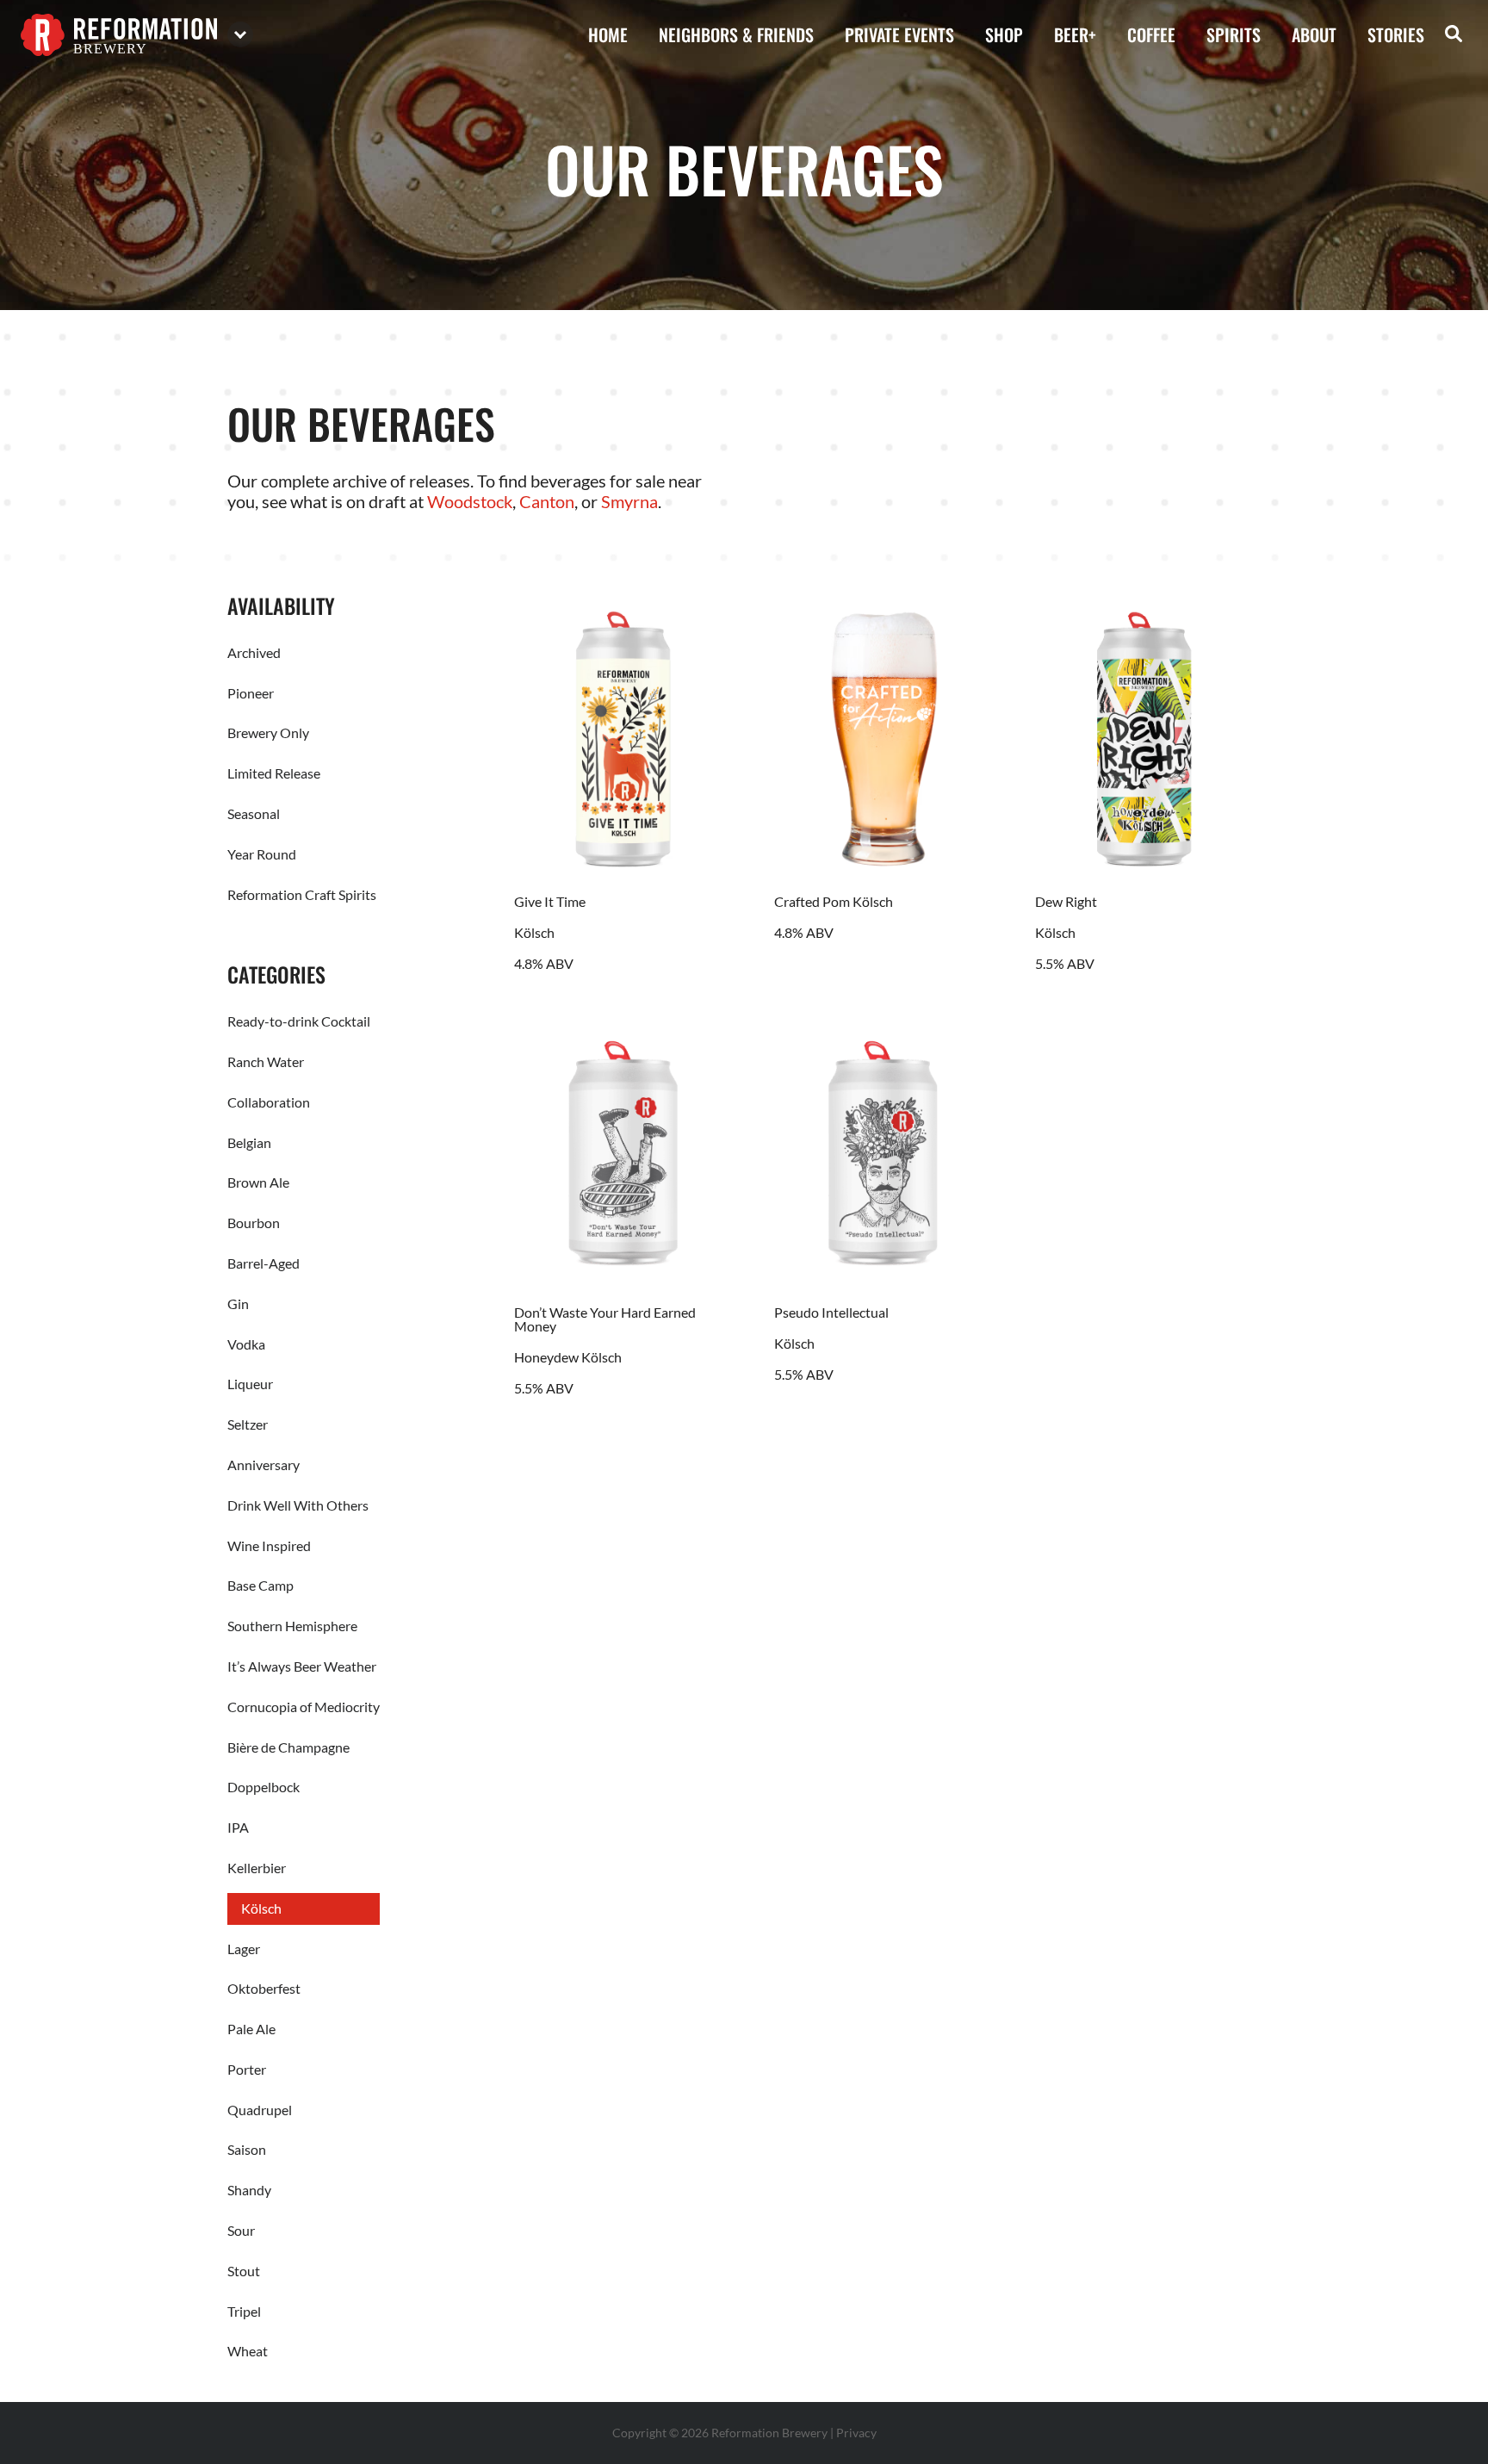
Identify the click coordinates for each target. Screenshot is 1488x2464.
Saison (247, 2149)
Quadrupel (260, 2110)
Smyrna (629, 501)
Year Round (262, 854)
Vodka (246, 1344)
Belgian (249, 1142)
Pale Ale (251, 2029)
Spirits (1234, 34)
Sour (241, 2230)
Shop (1004, 34)
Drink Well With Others (298, 1505)
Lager (244, 1949)
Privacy (856, 2433)
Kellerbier (257, 1868)
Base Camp (260, 1585)
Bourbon (254, 1223)
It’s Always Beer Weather (302, 1666)
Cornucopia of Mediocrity (304, 1707)
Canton (547, 501)
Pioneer (251, 693)
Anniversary (263, 1465)
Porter (247, 2069)
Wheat (248, 2351)
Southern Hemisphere (292, 1626)
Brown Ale (258, 1182)
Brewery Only (268, 732)
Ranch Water (266, 1061)
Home (608, 34)
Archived (254, 652)
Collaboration (269, 1102)
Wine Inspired (269, 1545)
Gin (238, 1303)
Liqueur (250, 1384)
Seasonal (254, 813)
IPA (238, 1827)
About (1314, 34)
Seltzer (248, 1424)
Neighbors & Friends (736, 34)
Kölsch (261, 1908)
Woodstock (470, 501)
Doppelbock (263, 1787)
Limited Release (274, 773)
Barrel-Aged (263, 1263)
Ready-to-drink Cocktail (299, 1021)
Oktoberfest (264, 1988)
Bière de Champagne (288, 1747)
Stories (1396, 34)
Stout (244, 2271)
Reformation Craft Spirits (302, 894)
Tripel (244, 2311)
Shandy (249, 2190)
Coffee (1151, 34)
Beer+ (1075, 34)
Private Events (899, 34)
